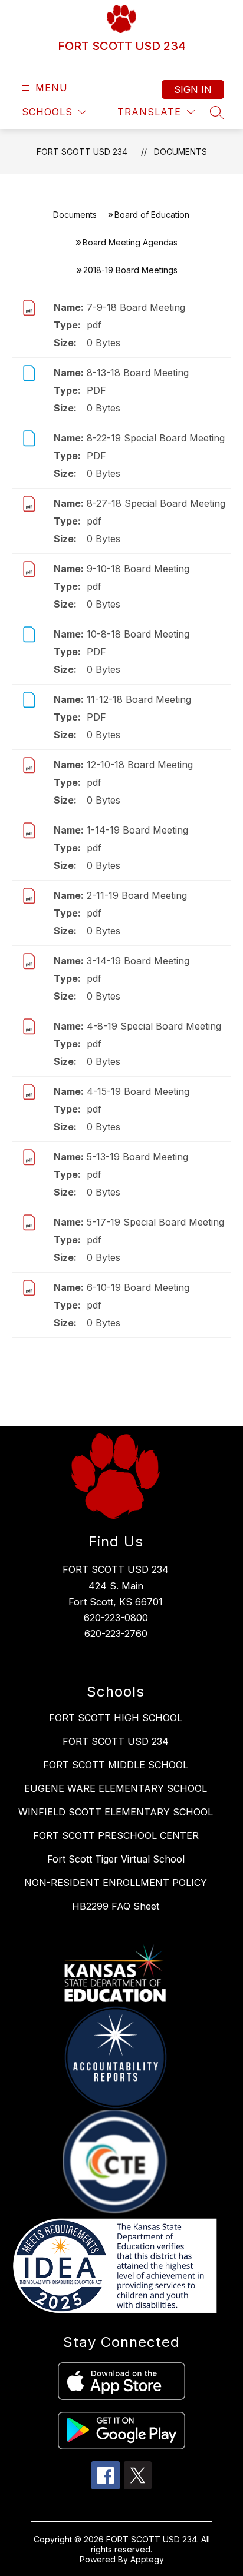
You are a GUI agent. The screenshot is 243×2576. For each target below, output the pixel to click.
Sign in (193, 89)
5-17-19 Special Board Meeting (155, 1222)
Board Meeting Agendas (130, 242)
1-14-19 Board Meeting (137, 830)
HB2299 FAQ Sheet (116, 1906)
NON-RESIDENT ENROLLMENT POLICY (116, 1883)
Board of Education (152, 215)
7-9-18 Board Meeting (136, 307)
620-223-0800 (116, 1618)
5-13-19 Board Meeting (137, 1157)
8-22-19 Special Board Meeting (156, 438)
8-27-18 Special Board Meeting (156, 503)
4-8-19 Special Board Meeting (154, 1026)
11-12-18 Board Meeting (139, 699)
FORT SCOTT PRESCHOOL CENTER (116, 1835)
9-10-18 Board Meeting (138, 569)
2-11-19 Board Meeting (137, 895)
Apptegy (147, 2559)
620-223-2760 (116, 1634)
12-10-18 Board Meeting (140, 765)
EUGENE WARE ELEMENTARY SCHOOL (116, 1788)
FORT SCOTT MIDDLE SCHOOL (116, 1765)
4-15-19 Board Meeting (138, 1091)
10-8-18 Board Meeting (138, 634)
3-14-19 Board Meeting (138, 961)
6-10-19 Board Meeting (138, 1287)
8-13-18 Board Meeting (138, 373)
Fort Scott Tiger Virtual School (116, 1859)
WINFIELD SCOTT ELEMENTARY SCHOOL (116, 1812)
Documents (180, 152)
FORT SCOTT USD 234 (82, 152)
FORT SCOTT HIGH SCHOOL (116, 1718)
